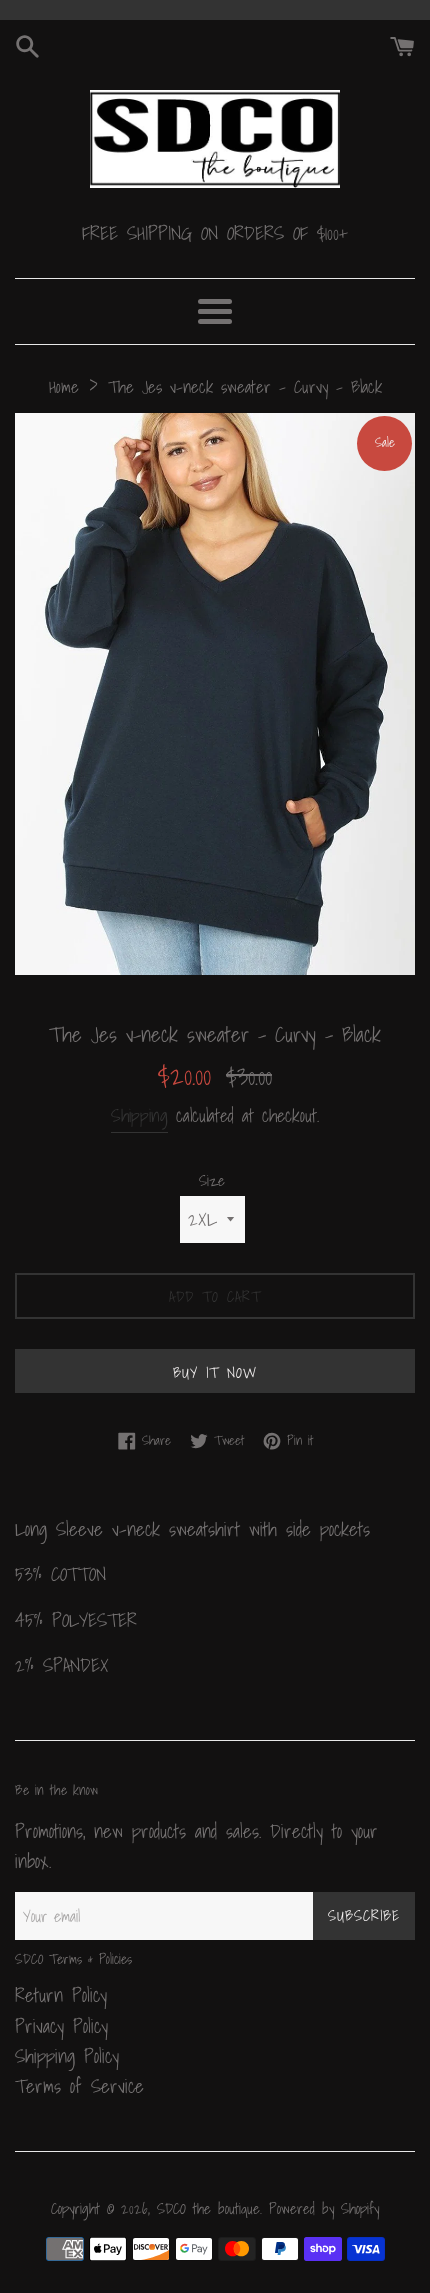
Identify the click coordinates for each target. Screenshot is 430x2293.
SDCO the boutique (208, 2208)
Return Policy (61, 1995)
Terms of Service (79, 2086)
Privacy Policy (61, 2026)
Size (212, 1181)
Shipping (139, 1115)
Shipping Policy (67, 2056)
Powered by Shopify (324, 2208)
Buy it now (215, 1372)
